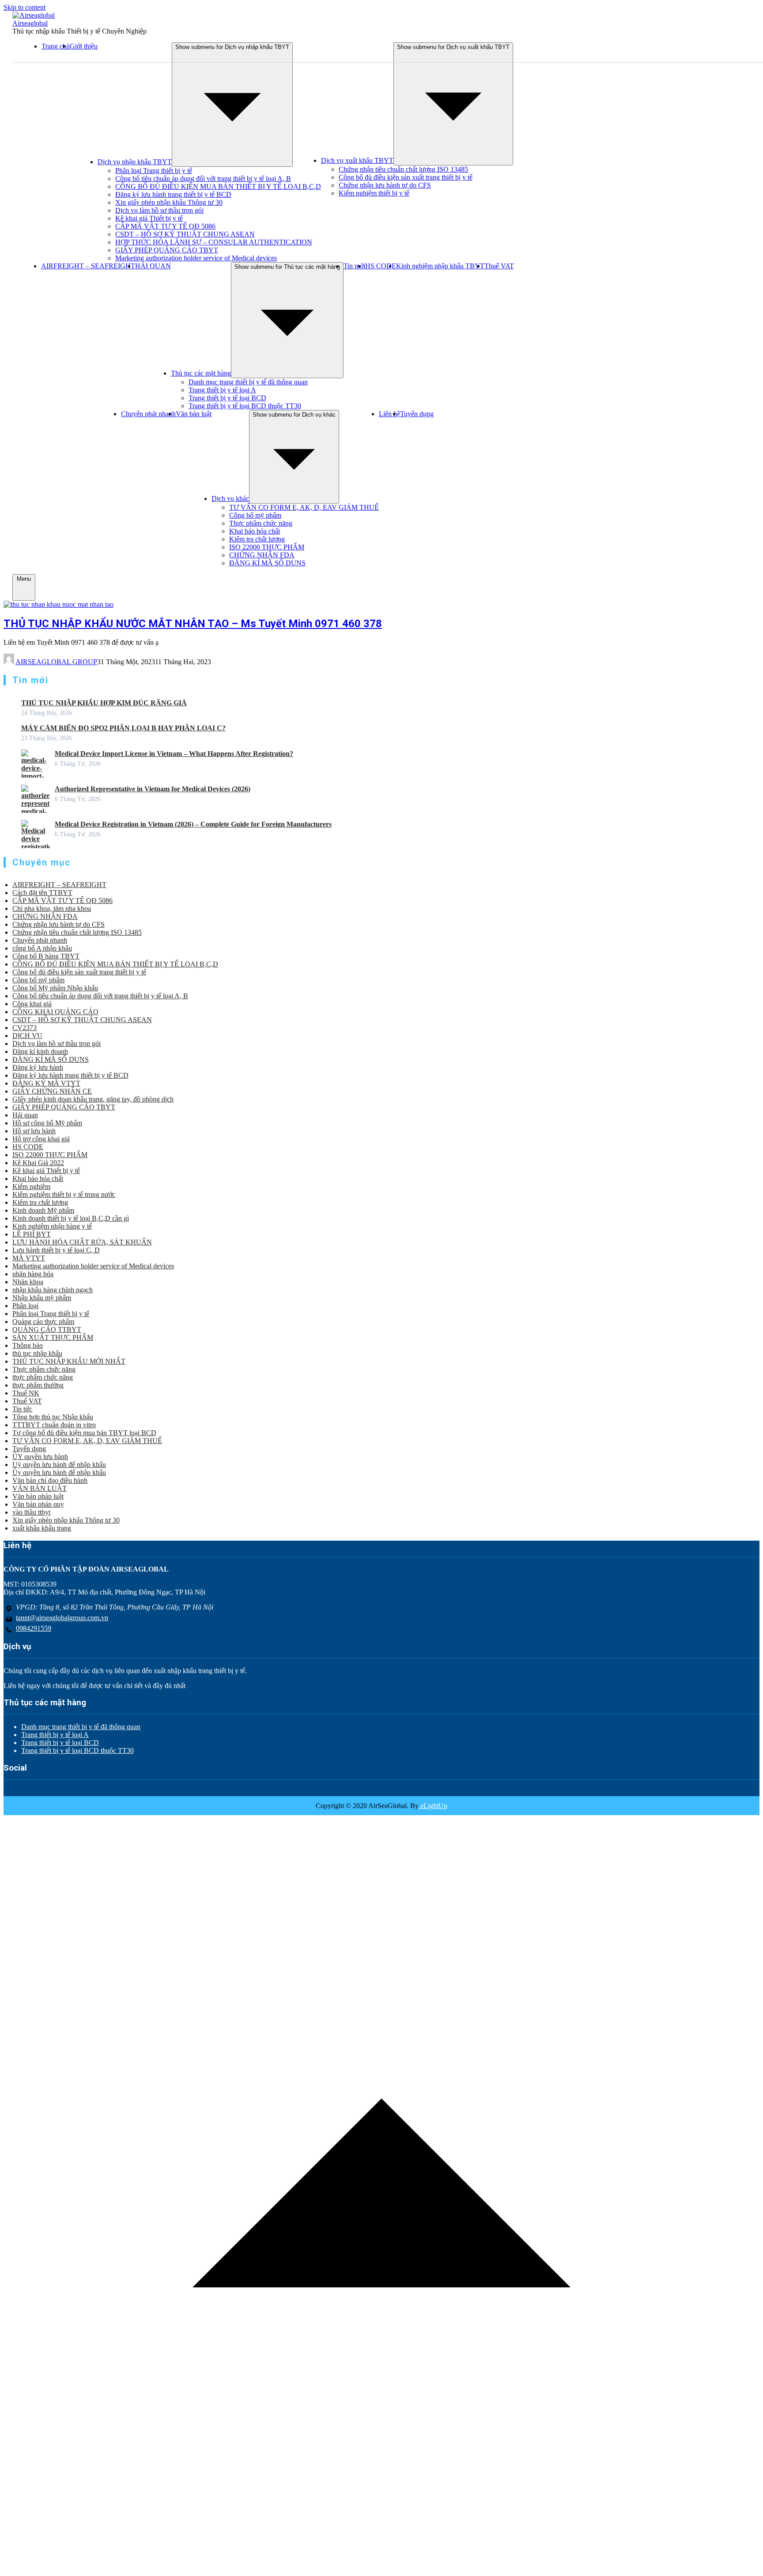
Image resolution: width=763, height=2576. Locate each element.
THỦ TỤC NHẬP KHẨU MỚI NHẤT (69, 1361)
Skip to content (25, 7)
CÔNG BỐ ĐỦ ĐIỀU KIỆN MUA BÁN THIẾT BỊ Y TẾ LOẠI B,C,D (218, 186)
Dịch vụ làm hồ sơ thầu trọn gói (159, 210)
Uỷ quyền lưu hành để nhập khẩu (59, 1465)
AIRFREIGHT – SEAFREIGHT (88, 266)
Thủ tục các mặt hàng (201, 373)
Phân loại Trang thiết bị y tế (154, 171)
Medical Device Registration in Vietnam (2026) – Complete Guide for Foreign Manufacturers (193, 824)
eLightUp (433, 1806)
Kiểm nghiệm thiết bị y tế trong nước (64, 1194)
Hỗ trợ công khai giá (41, 1139)
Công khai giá (32, 1004)
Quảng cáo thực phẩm (43, 1322)
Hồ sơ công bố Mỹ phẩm (47, 1123)
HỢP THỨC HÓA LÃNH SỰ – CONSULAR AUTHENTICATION (214, 242)
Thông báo (28, 1345)
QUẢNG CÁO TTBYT (47, 1329)
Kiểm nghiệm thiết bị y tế (374, 193)
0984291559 (34, 1628)
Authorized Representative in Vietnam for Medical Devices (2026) (153, 789)
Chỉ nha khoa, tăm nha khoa (52, 908)
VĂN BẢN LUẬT (40, 1488)
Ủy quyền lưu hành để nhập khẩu (59, 1472)
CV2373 (25, 1028)
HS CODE (381, 266)
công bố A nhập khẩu (42, 948)
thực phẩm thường (38, 1385)
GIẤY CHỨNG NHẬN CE (52, 1091)
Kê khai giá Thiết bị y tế (149, 218)
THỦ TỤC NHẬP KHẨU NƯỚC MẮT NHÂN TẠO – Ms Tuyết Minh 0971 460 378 (193, 624)
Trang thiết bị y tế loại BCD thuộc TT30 (245, 406)
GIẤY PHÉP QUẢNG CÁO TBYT (167, 250)
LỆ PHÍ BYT (32, 1234)
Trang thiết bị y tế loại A (222, 390)
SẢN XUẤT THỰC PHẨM (53, 1337)
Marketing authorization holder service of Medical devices (196, 258)
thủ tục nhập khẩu (37, 1353)
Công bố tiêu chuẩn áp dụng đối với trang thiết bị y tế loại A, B (203, 179)
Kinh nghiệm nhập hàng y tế (52, 1226)
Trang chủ (56, 46)
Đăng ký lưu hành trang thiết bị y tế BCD (173, 194)
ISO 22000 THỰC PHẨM (267, 547)
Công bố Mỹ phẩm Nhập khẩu (55, 988)
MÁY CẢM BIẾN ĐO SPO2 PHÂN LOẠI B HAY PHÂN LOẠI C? (123, 728)
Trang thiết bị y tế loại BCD (227, 398)
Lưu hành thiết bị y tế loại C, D (56, 1250)
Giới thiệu (84, 46)
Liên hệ (389, 414)
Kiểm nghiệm (31, 1186)
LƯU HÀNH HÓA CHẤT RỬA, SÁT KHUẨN (82, 1242)
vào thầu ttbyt (31, 1512)
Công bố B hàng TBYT (46, 956)
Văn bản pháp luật (38, 1496)
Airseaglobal (30, 23)
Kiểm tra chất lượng (257, 539)
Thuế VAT (499, 266)
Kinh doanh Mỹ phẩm (43, 1210)
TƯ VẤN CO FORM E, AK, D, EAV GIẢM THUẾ (304, 507)
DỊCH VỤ (27, 1036)
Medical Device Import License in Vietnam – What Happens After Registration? (174, 754)
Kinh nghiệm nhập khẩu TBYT (440, 266)
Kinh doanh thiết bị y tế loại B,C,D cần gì (71, 1218)
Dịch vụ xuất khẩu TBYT (357, 160)
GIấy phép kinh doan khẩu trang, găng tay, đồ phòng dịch (93, 1099)
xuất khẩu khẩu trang (42, 1528)
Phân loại (25, 1306)
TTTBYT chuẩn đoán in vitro (54, 1425)
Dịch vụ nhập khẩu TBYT (135, 162)
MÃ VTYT (29, 1258)
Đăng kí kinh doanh (40, 1051)
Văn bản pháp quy (38, 1504)
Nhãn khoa (28, 1282)
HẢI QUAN (153, 266)
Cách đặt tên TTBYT (42, 893)
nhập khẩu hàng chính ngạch (53, 1290)
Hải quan (25, 1115)
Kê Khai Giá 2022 (38, 1163)
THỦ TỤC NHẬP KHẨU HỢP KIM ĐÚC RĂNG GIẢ (104, 703)
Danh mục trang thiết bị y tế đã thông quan (248, 382)
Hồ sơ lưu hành (34, 1131)
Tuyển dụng (417, 414)
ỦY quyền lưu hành (40, 1457)
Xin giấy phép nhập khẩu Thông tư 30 (169, 202)
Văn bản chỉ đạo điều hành (50, 1480)
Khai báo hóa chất (255, 531)
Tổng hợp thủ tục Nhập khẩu (53, 1417)
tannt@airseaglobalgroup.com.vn (62, 1618)
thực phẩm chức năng (43, 1377)
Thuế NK (26, 1393)
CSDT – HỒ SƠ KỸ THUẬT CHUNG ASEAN (185, 234)
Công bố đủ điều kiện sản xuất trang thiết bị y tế (406, 177)
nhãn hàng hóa (33, 1274)
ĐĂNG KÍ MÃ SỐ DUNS (267, 563)
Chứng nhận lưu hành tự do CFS (385, 185)
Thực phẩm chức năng (261, 523)
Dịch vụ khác (230, 498)
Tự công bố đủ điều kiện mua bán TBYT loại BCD (84, 1433)
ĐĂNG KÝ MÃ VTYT (46, 1083)
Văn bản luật (194, 414)
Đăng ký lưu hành (38, 1067)
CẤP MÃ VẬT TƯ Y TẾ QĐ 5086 (165, 226)
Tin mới (354, 266)
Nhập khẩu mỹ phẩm (42, 1298)
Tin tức (22, 1409)
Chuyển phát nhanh (148, 414)
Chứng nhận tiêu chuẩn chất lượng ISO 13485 (403, 169)
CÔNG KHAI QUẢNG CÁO (55, 1012)
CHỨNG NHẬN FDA (262, 555)
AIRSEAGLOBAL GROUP (56, 662)
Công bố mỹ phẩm (255, 515)
